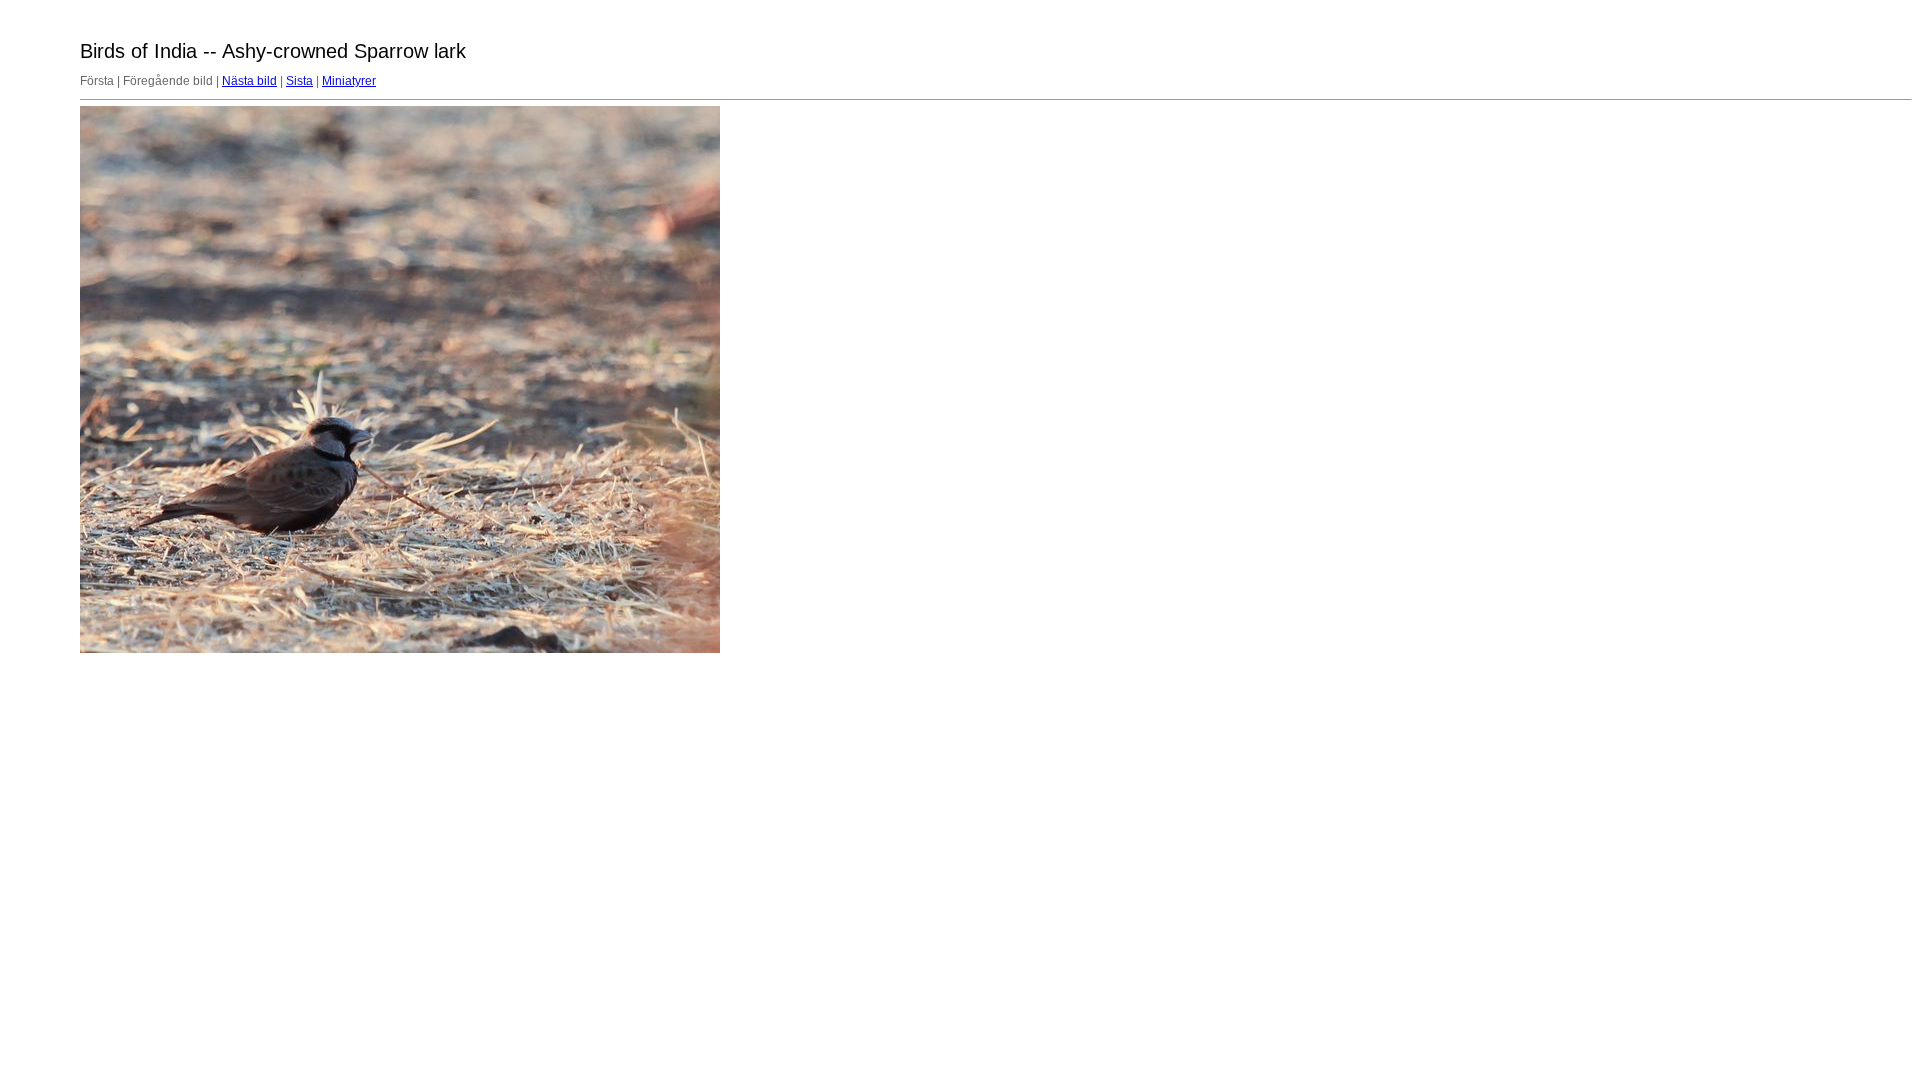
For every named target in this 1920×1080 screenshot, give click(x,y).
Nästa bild (249, 81)
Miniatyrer (349, 81)
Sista (299, 81)
